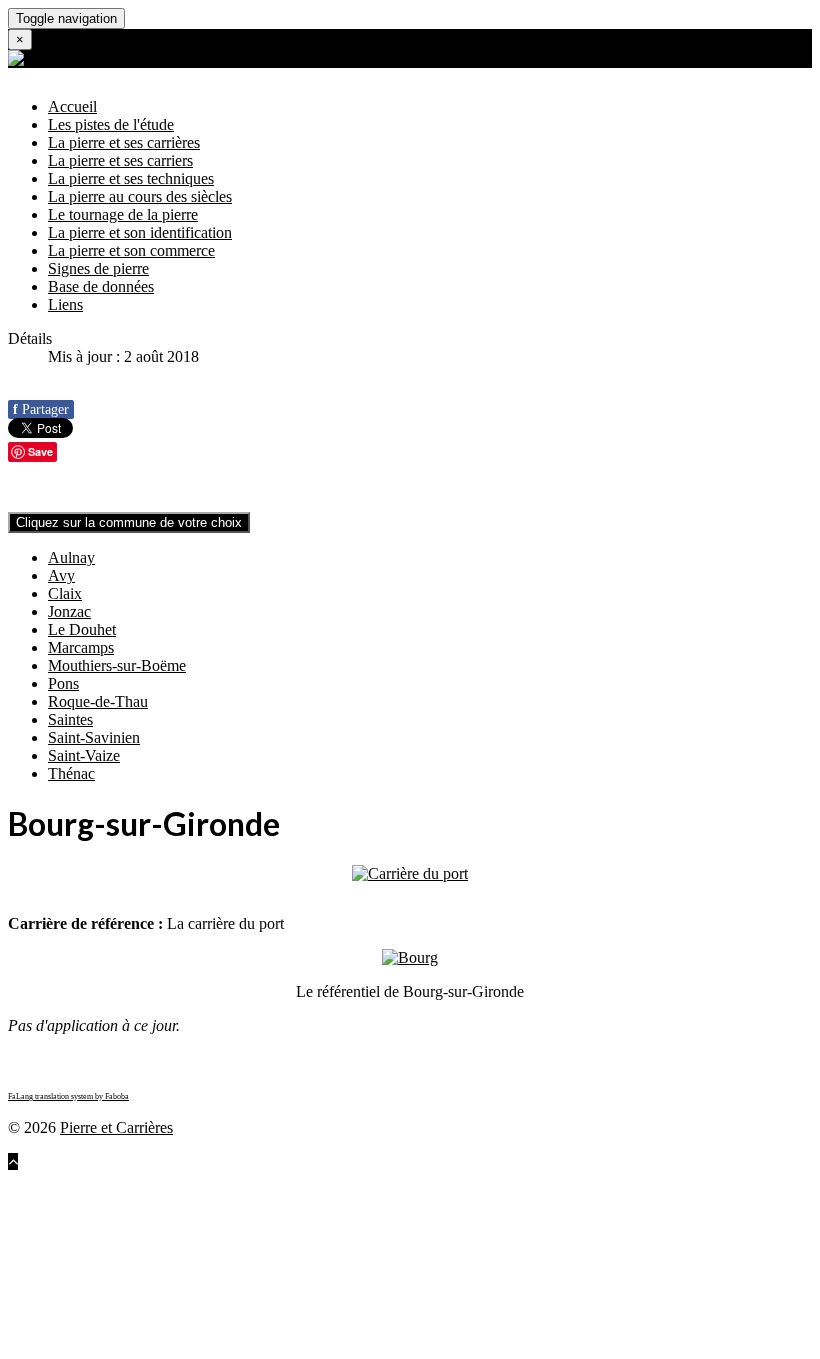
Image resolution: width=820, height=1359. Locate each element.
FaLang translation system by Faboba (68, 1096)
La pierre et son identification (140, 232)
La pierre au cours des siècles (140, 196)
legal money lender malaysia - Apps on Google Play (380, 1305)
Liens (65, 304)
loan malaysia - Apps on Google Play (125, 1179)
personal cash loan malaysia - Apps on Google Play (441, 1341)
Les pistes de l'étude (111, 124)
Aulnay (71, 557)
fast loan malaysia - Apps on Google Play (563, 1233)
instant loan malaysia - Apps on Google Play (289, 1233)
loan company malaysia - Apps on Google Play (395, 1179)
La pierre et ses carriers (120, 160)
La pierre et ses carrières (124, 142)
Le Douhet (82, 629)
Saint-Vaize (84, 755)
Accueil (72, 106)
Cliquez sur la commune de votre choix (129, 522)
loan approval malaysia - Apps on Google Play (499, 1197)
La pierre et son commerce (131, 250)
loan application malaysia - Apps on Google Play (194, 1197)
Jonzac (69, 611)
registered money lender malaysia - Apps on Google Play (219, 1323)
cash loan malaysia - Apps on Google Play (620, 1251)
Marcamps (81, 647)
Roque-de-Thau (98, 701)
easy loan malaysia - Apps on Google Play (349, 1251)
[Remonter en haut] (13, 1161)
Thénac (71, 773)
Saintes (70, 719)
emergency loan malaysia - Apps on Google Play (194, 1287)
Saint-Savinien (94, 737)
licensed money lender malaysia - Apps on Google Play (526, 1287)
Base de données (101, 286)
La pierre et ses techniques (131, 178)
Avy (61, 575)
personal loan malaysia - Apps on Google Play (549, 1323)
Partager (41, 409)
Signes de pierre (98, 268)
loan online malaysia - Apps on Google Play (288, 1215)
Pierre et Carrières (116, 1127)
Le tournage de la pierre (123, 214)
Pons (63, 683)
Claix (65, 593)
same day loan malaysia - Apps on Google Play (396, 1269)
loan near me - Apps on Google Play (546, 1215)
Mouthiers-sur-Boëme (117, 665)
